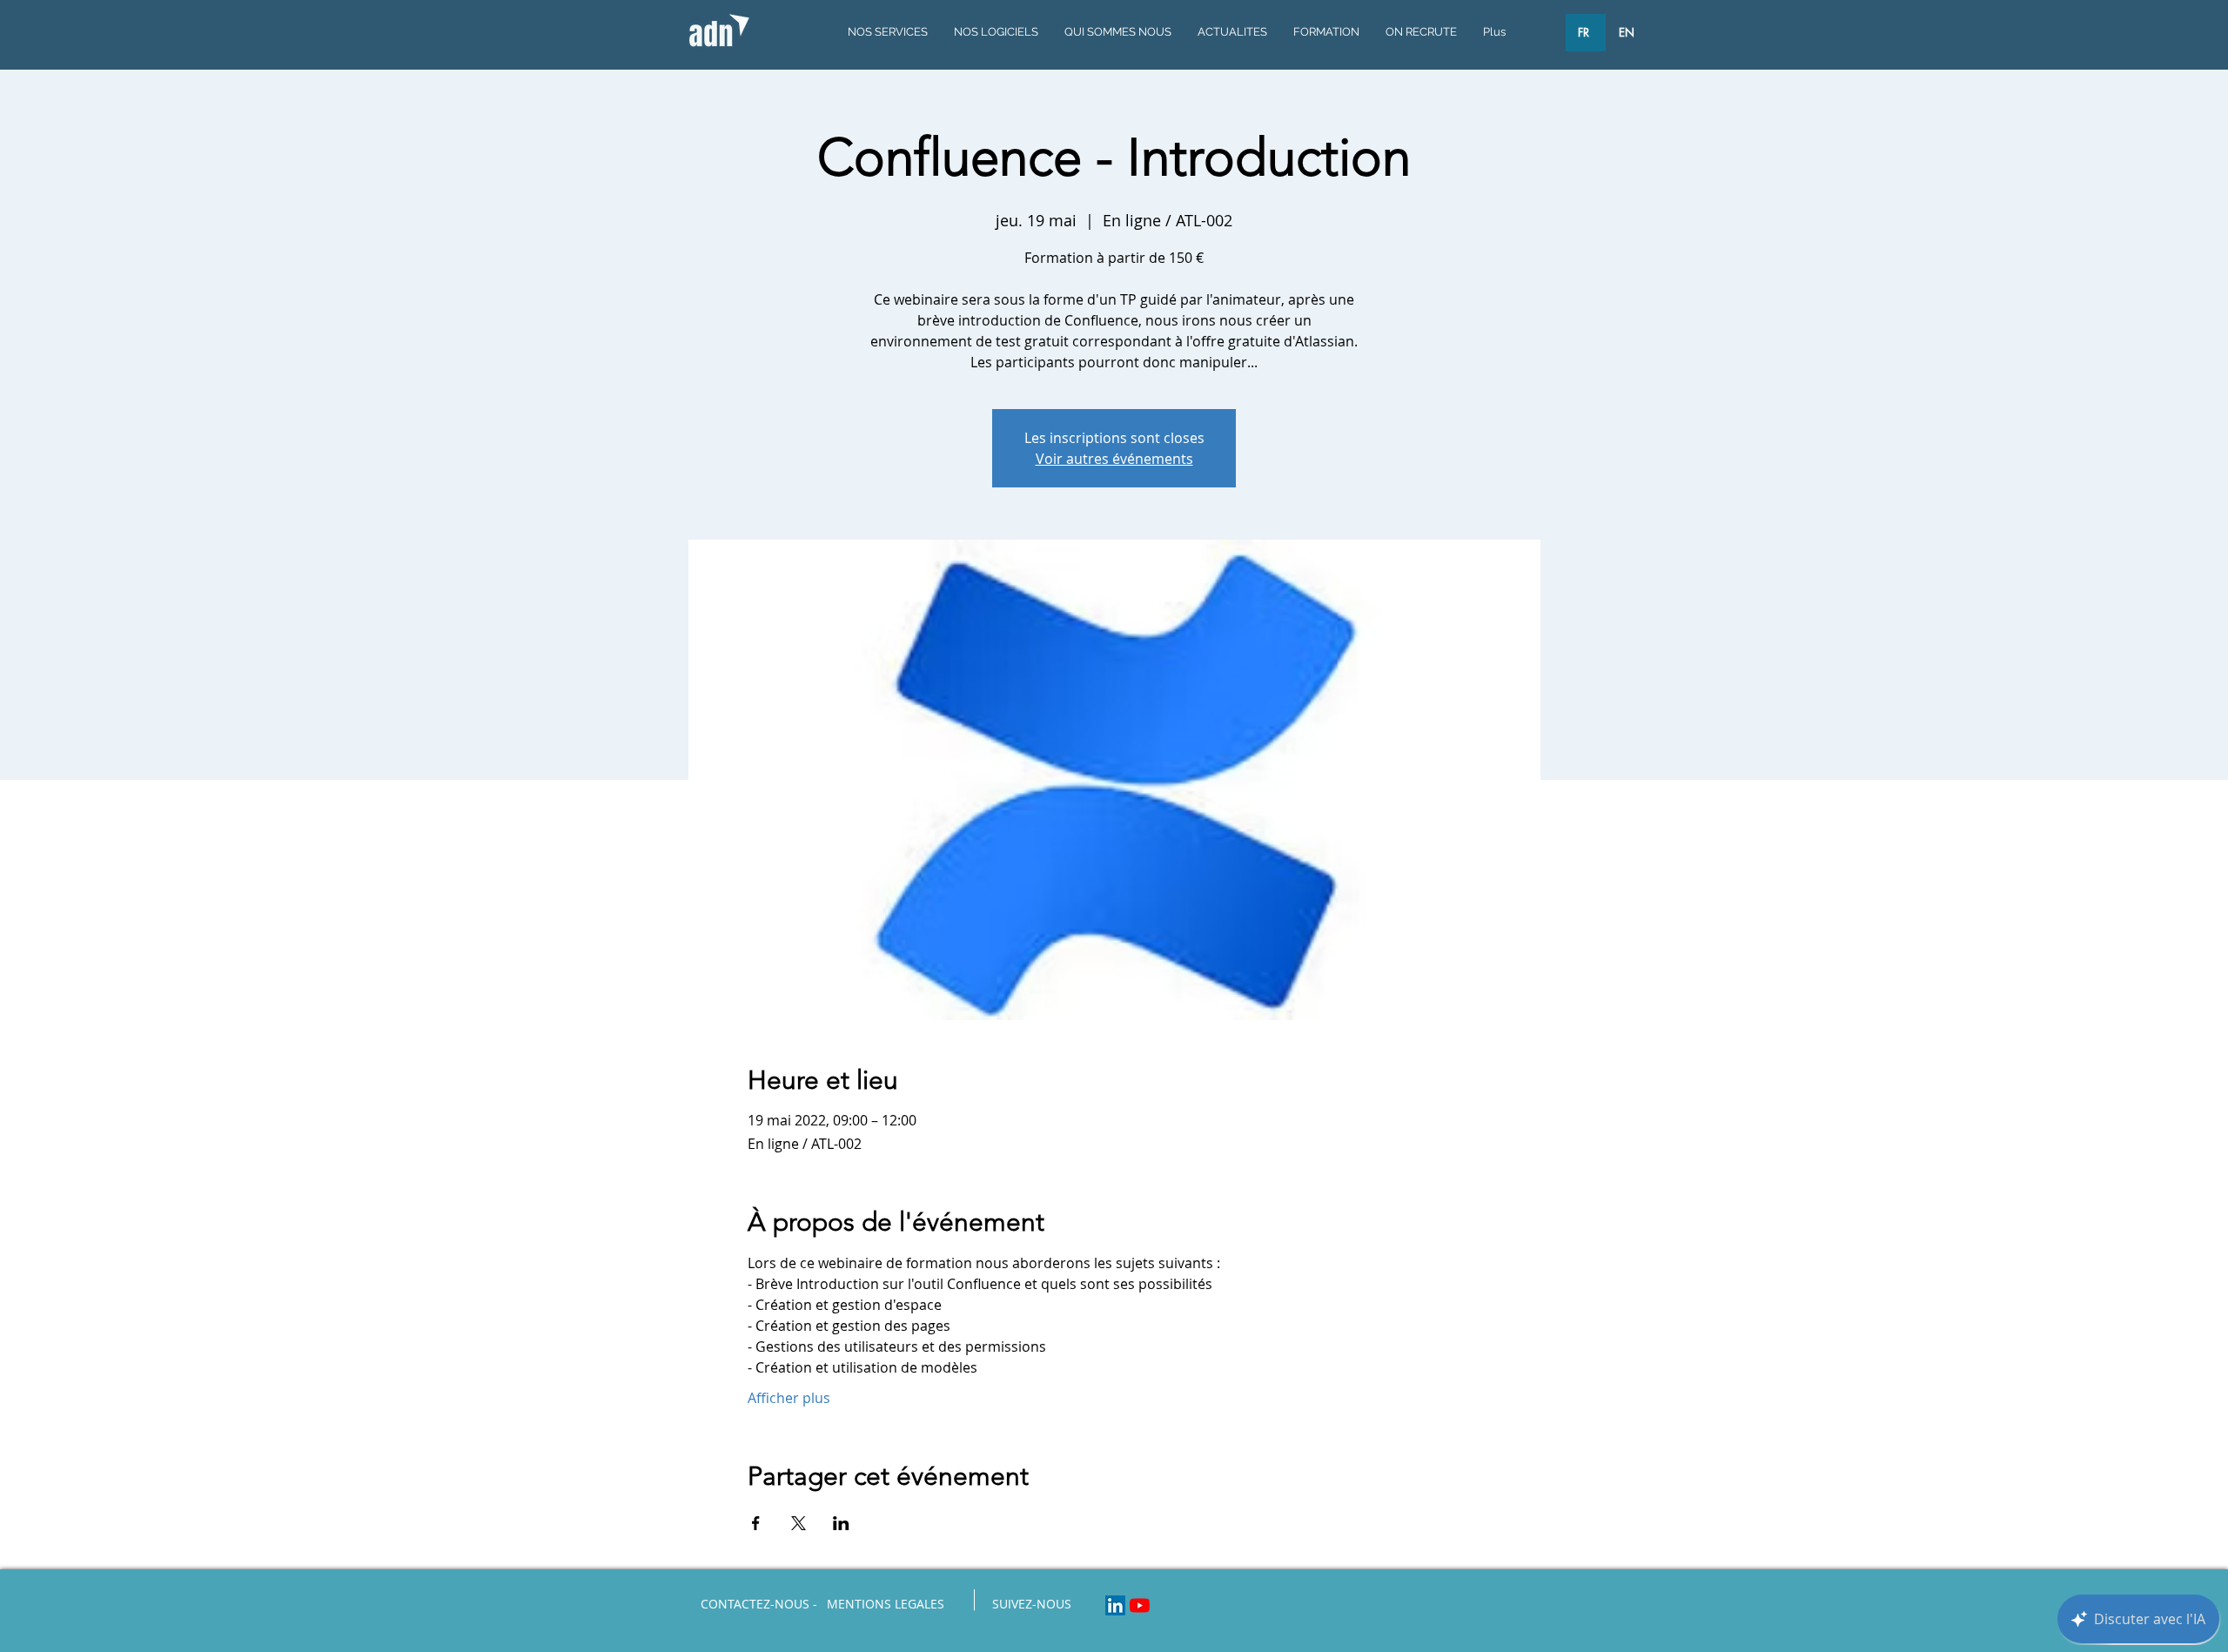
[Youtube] (1140, 1605)
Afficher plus (789, 1398)
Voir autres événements (1114, 459)
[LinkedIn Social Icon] (1115, 1605)
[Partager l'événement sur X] (799, 1523)
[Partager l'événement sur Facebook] (756, 1523)
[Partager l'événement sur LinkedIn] (841, 1523)
